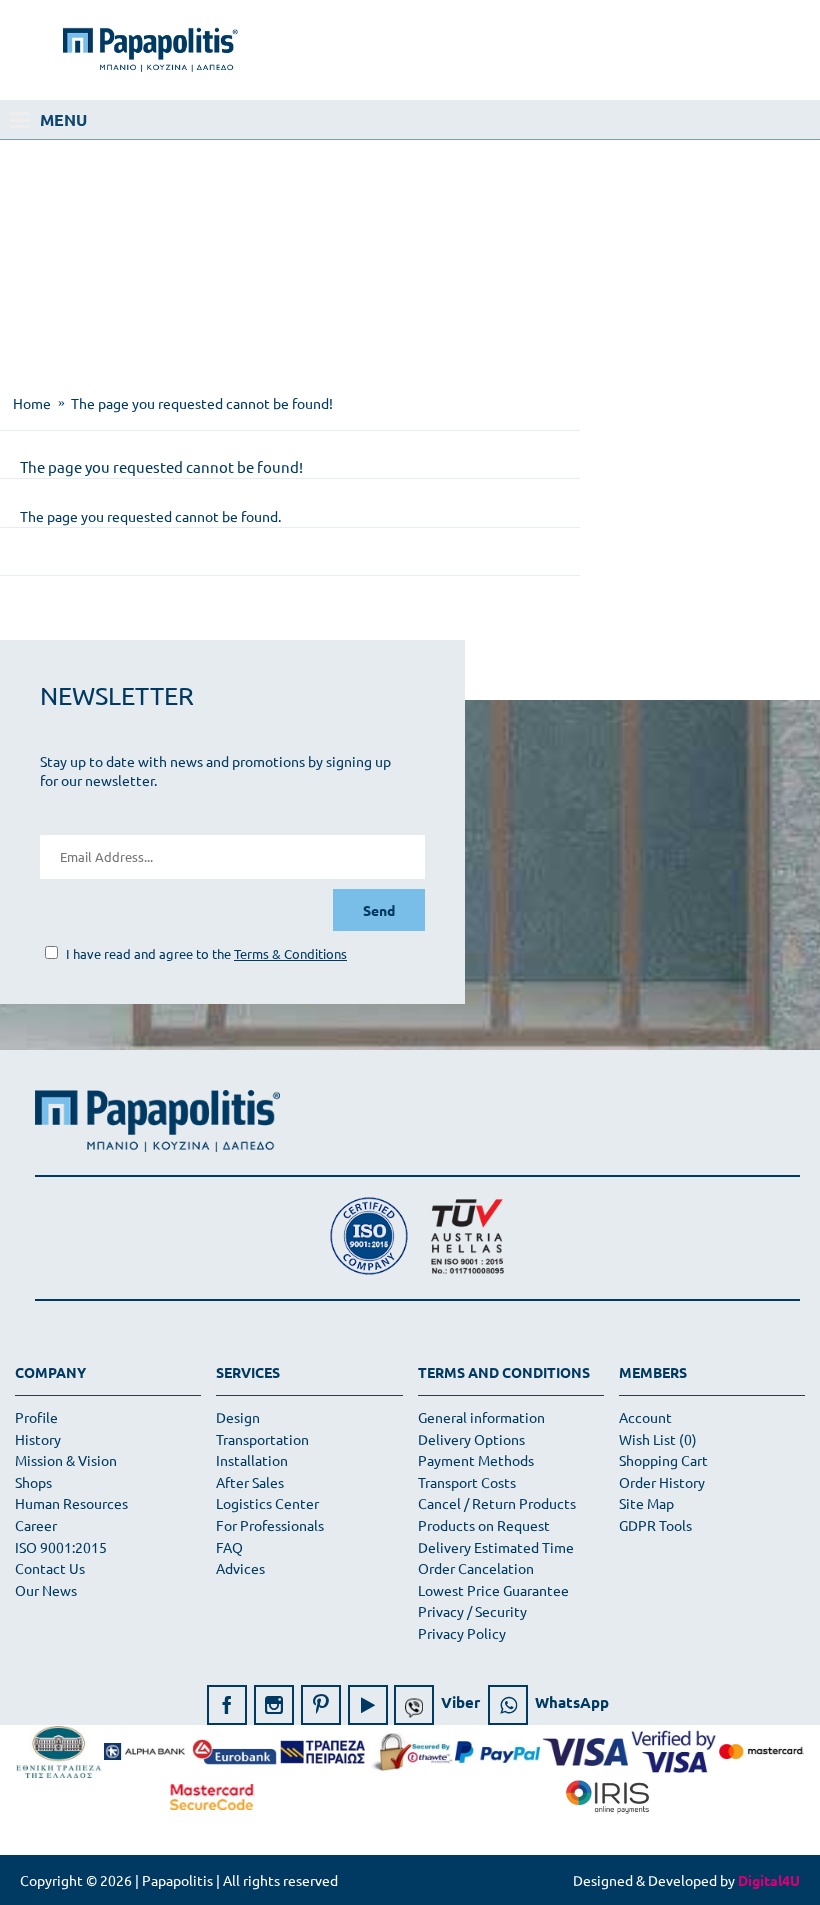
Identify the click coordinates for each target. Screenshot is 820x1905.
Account (645, 1417)
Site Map (646, 1503)
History (38, 1439)
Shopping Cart (663, 1460)
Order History (662, 1482)
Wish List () (658, 1439)
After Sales (250, 1482)
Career (36, 1525)
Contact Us (50, 1568)
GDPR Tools (655, 1525)
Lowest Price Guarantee (493, 1590)
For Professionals (270, 1525)
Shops (33, 1482)
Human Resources (71, 1503)
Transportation (262, 1439)
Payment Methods (476, 1460)
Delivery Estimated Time (496, 1547)
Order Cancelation (476, 1568)
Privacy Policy (462, 1633)
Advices (240, 1568)
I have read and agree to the (205, 953)
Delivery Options (471, 1439)
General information (481, 1417)
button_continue (734, 579)
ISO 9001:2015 (61, 1547)
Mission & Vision (66, 1460)
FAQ (229, 1547)
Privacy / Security (472, 1611)
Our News (46, 1590)
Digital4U (769, 1880)
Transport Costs (467, 1482)
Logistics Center (267, 1503)
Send (379, 910)
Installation (252, 1460)
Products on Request (484, 1525)
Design (238, 1417)
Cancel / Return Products (497, 1503)
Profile (36, 1417)
